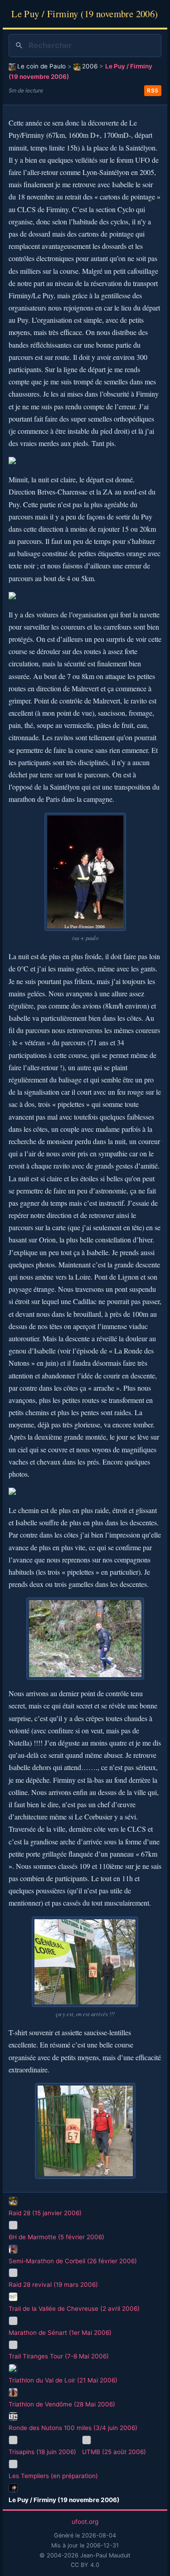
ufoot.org (85, 2522)
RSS (153, 90)
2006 (90, 66)
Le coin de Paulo (41, 66)
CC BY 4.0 (85, 2565)
